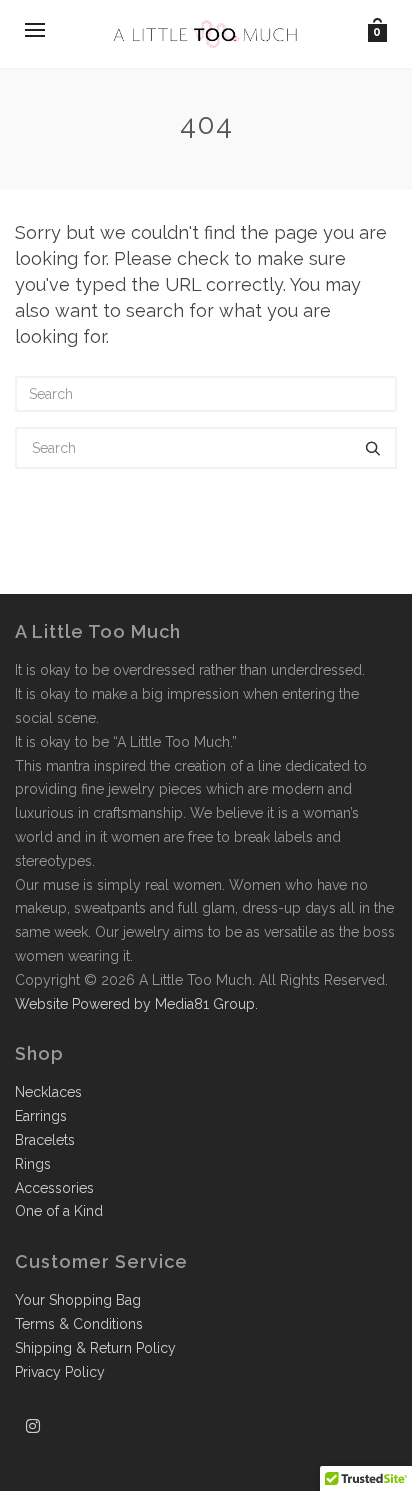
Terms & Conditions (79, 1324)
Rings (33, 1164)
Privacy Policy (60, 1372)
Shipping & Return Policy (95, 1348)
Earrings (41, 1116)
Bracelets (45, 1140)
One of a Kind (59, 1211)
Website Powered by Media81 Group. (136, 1004)
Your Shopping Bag (78, 1300)
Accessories (54, 1188)
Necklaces (48, 1092)
